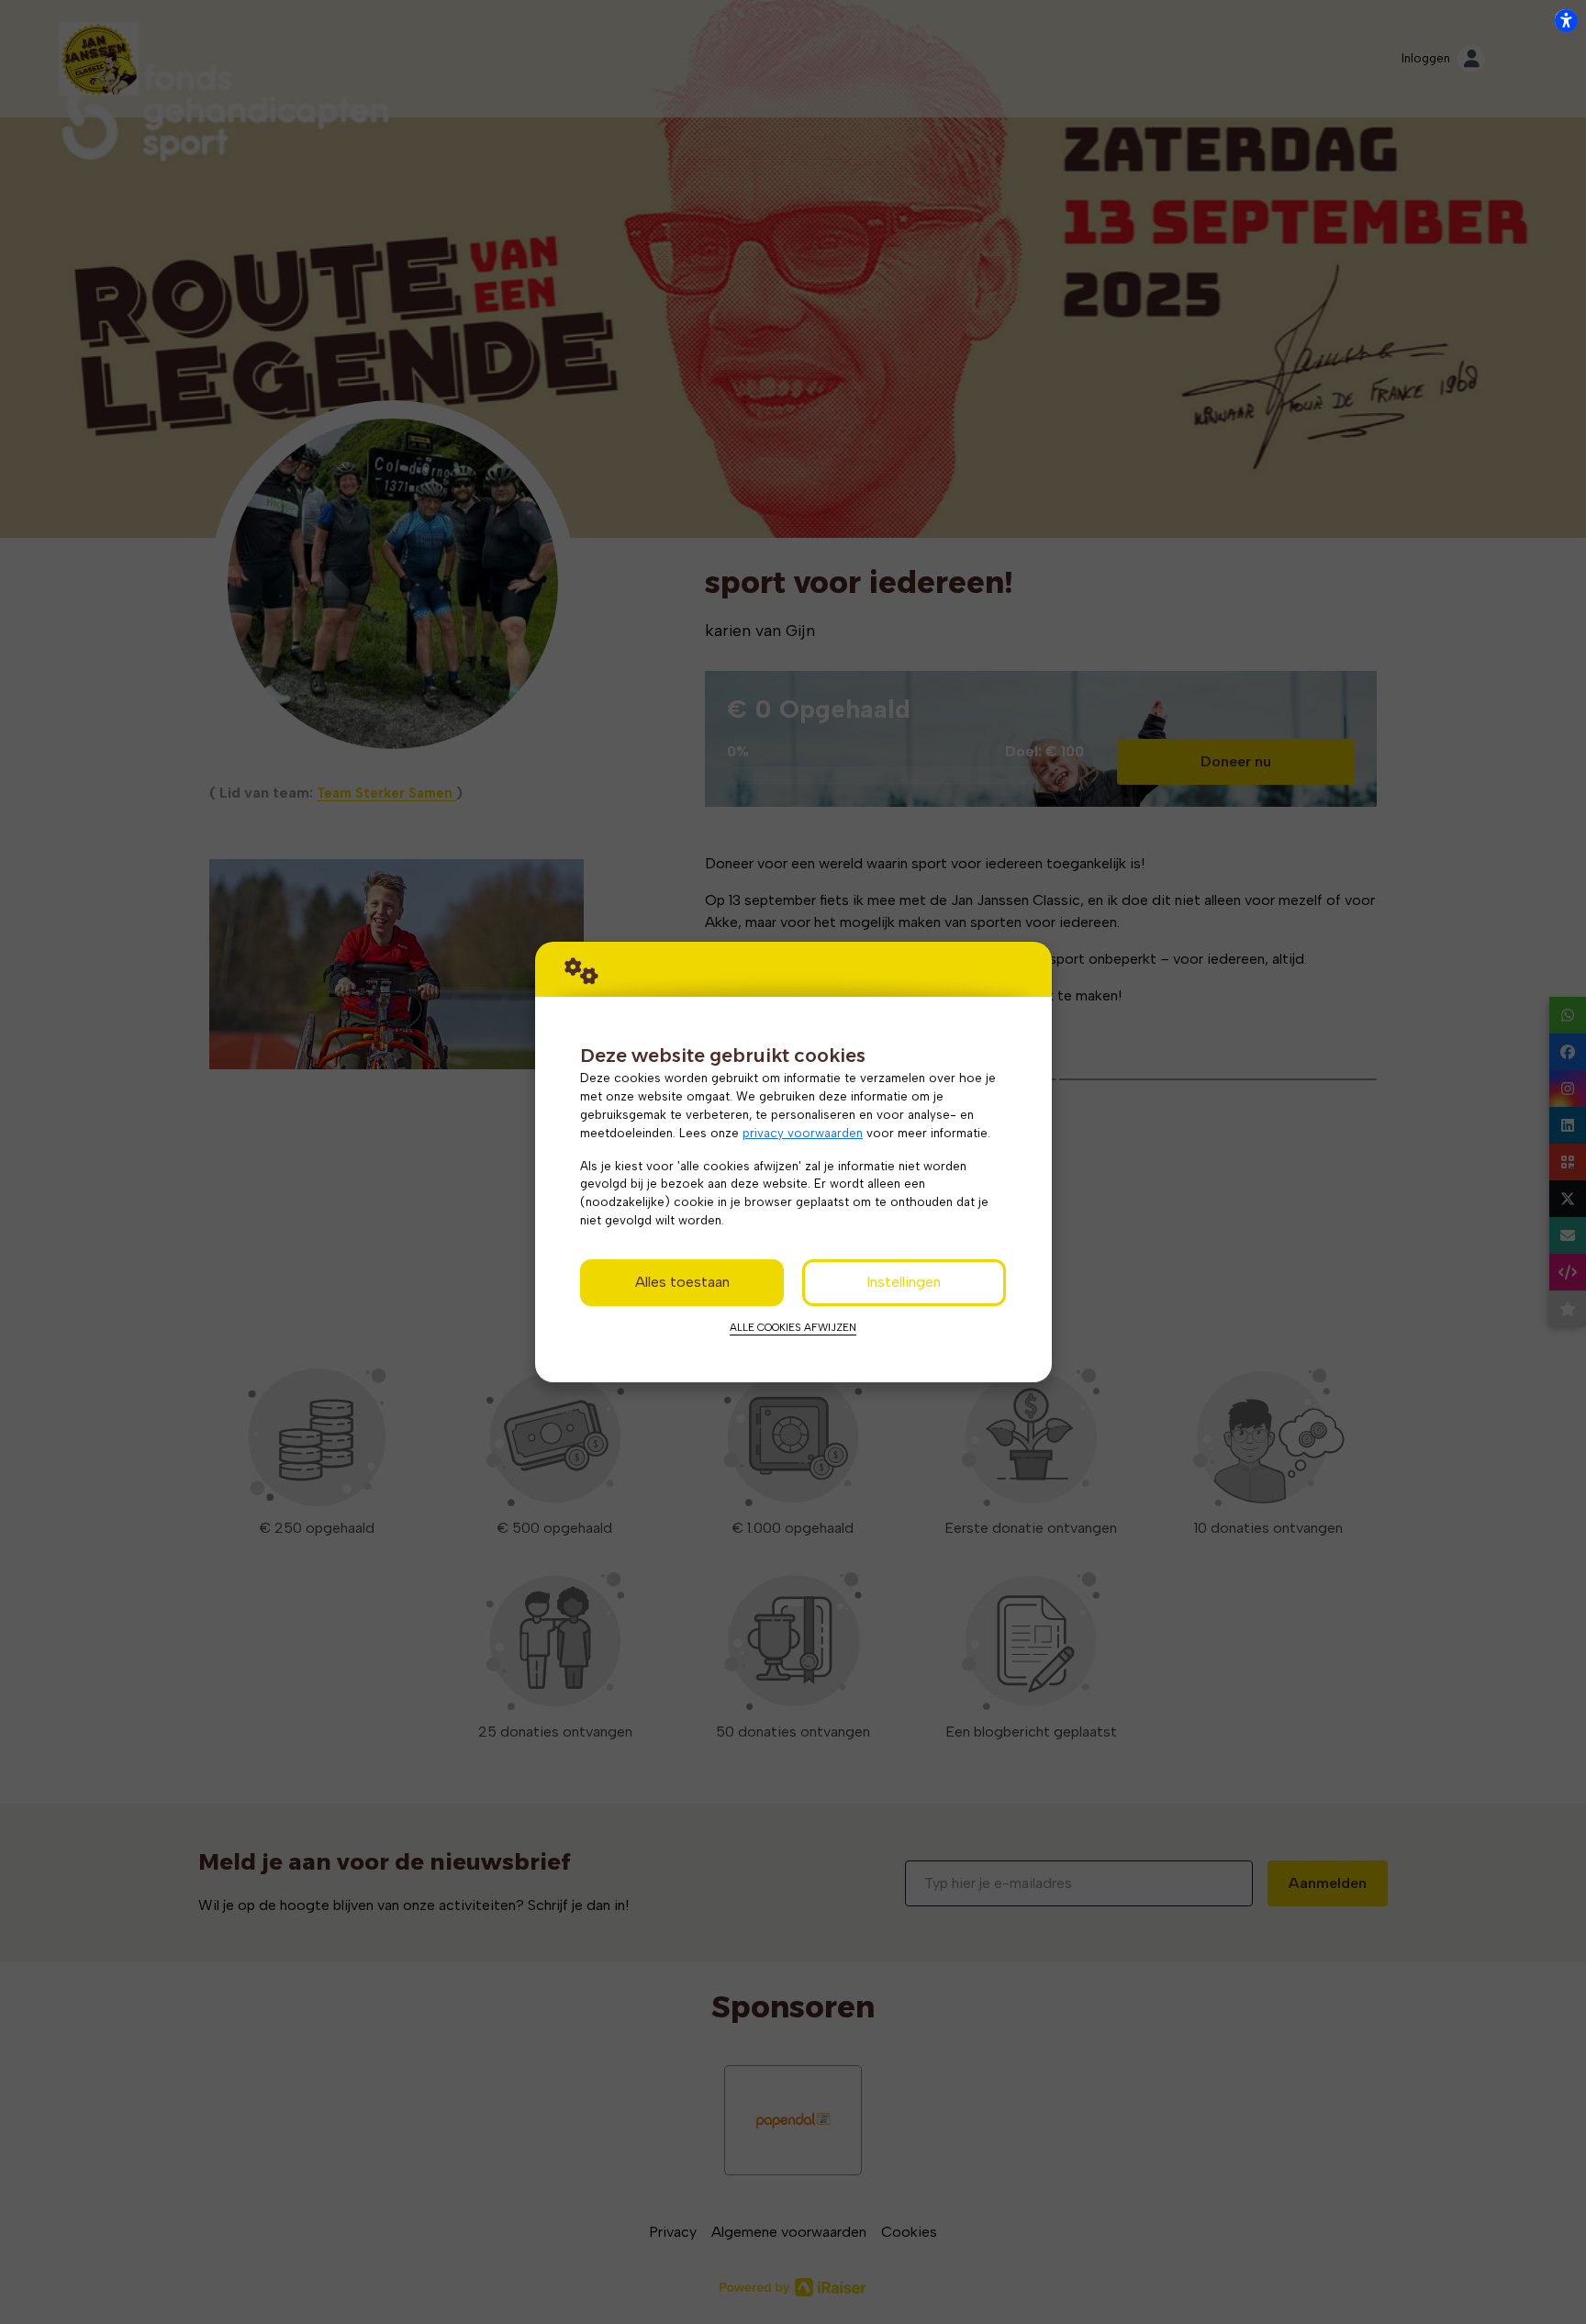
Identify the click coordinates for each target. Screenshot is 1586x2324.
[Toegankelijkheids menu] (1566, 20)
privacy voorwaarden (803, 1133)
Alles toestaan (682, 1282)
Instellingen (904, 1282)
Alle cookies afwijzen (793, 1327)
